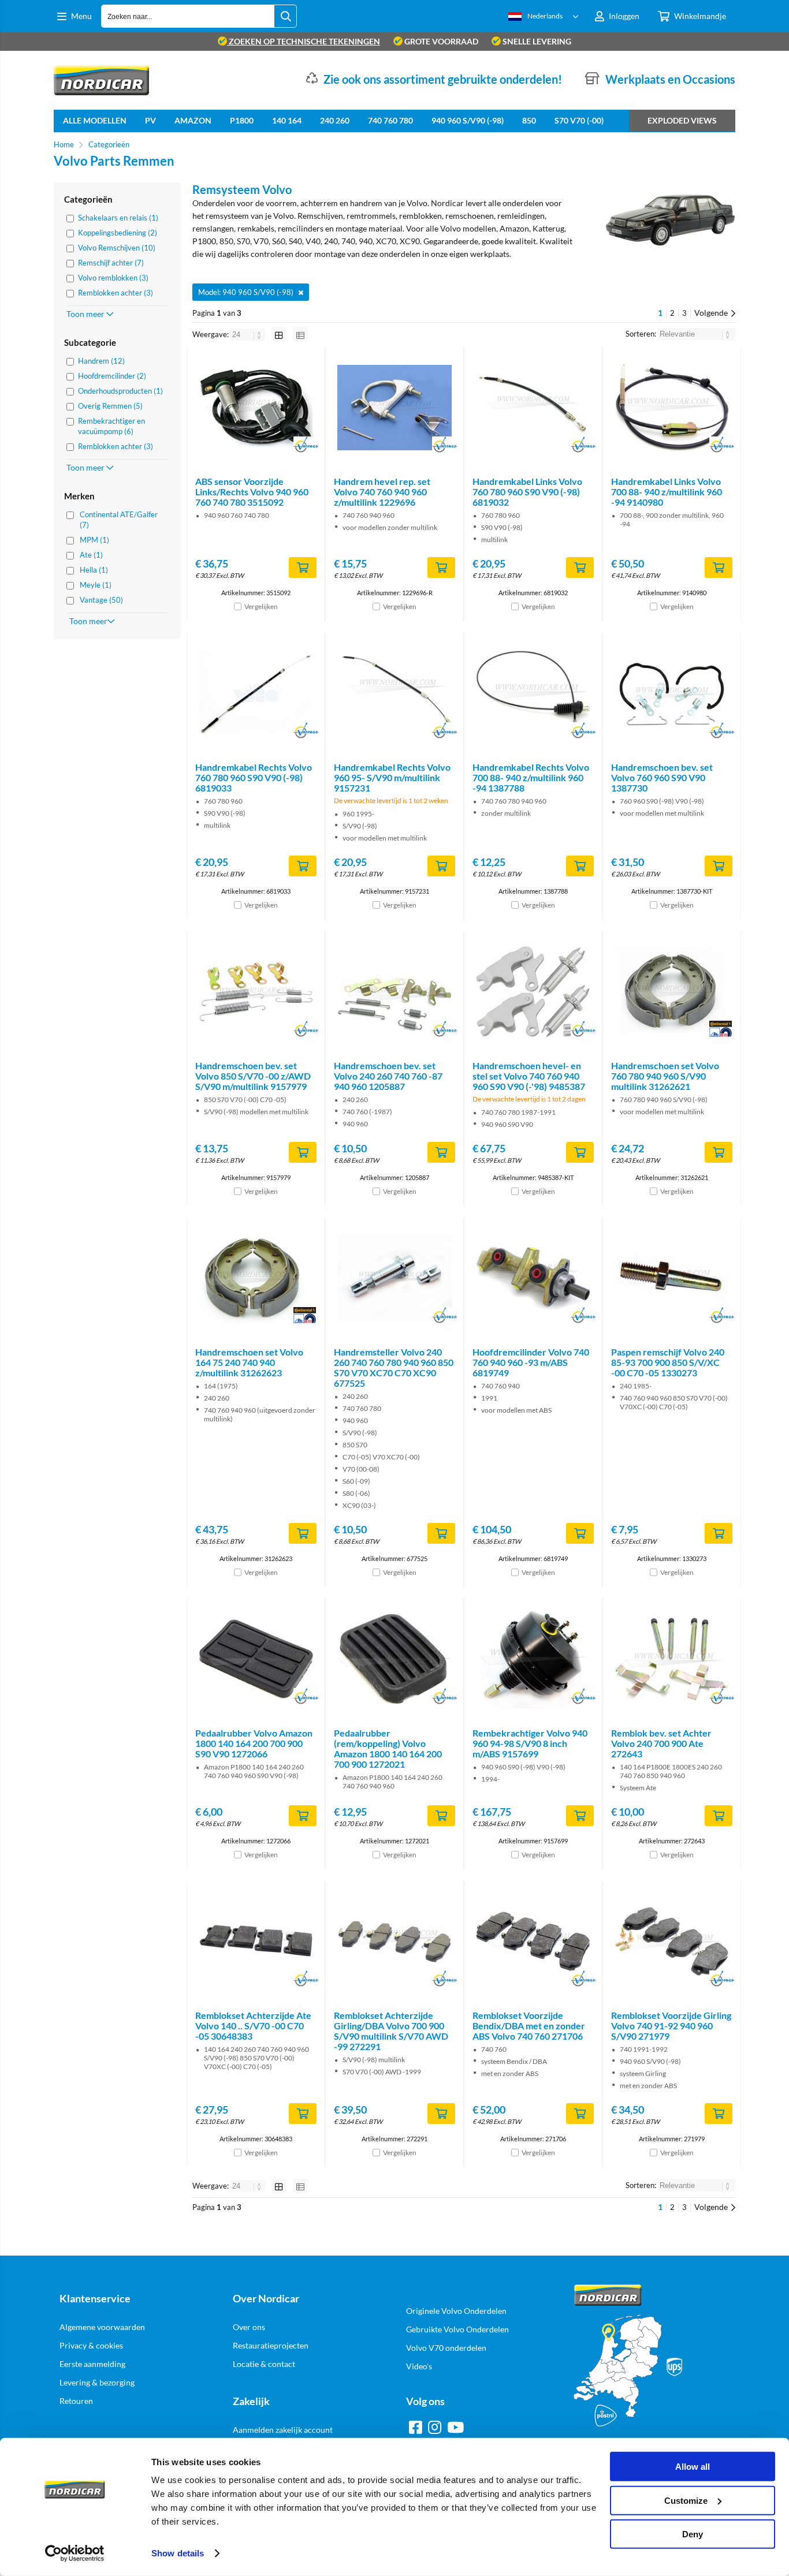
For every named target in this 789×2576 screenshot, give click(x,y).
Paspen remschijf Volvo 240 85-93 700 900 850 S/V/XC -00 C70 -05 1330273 (668, 1362)
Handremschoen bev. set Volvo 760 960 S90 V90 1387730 (662, 777)
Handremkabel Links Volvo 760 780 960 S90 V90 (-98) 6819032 (527, 492)
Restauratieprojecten (271, 2345)
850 (529, 120)
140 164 (287, 120)
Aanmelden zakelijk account (283, 2430)
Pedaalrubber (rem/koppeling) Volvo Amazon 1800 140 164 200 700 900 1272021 (388, 1748)
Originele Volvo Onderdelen (456, 2311)
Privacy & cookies (91, 2345)
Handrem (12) (101, 361)
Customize (686, 2500)
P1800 (242, 120)
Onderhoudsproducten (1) (120, 391)
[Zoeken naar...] (285, 16)
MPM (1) (94, 540)
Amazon (193, 120)
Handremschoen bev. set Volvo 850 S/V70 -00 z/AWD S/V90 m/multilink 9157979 (253, 1076)
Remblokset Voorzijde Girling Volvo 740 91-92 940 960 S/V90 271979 (671, 2026)
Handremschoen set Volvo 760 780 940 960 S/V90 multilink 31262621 (665, 1076)
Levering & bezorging (97, 2382)
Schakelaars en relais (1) (118, 218)
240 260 (335, 120)
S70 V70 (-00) (579, 120)
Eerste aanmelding (92, 2364)
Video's (419, 2366)
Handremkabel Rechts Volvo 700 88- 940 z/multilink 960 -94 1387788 (531, 777)
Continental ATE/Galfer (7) (119, 520)
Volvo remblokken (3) (113, 278)
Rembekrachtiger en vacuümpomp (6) (111, 426)
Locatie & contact (264, 2364)
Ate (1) (91, 555)
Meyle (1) (96, 585)
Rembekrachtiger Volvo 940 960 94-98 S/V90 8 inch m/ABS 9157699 (530, 1743)
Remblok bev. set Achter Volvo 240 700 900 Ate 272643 (661, 1743)
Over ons (249, 2327)
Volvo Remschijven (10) (117, 248)
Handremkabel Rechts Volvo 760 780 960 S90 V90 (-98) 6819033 (254, 777)
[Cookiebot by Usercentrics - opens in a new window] (75, 2553)
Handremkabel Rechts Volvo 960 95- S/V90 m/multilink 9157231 (392, 777)
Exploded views (682, 120)
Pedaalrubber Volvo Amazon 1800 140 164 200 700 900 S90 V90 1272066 (254, 1743)
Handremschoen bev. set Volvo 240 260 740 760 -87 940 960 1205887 (388, 1076)
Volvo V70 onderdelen (446, 2348)
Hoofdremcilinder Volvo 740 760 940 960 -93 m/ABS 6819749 (531, 1362)
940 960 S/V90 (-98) (468, 120)
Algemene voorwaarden (102, 2327)
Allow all (693, 2467)
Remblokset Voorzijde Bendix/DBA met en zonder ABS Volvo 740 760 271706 (529, 2026)
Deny (693, 2534)
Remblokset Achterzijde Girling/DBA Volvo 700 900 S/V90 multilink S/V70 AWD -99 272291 (391, 2031)
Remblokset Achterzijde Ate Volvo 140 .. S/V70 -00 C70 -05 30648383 (253, 2026)
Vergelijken (261, 606)
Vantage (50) (101, 600)
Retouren (76, 2401)
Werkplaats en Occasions (670, 79)
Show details (178, 2553)
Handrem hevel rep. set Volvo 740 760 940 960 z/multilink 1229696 (382, 492)
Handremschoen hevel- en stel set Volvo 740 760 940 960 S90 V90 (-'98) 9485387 (529, 1076)
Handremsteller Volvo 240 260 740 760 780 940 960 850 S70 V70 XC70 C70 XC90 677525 (394, 1367)
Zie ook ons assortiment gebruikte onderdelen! (443, 79)
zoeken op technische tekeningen (304, 41)
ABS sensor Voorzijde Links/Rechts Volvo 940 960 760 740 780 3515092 (252, 492)
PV (150, 120)
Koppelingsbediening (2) (118, 233)
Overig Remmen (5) (110, 406)
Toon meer (86, 314)
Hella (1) (94, 570)
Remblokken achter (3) (116, 293)
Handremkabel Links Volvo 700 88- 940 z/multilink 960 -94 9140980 (667, 492)
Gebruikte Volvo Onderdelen (457, 2329)
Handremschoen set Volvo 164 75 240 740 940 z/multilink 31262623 (249, 1362)
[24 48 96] (249, 334)
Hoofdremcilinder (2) (112, 376)
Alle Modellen (95, 120)
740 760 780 (390, 120)
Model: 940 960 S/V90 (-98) (246, 292)
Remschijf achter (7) (111, 263)
